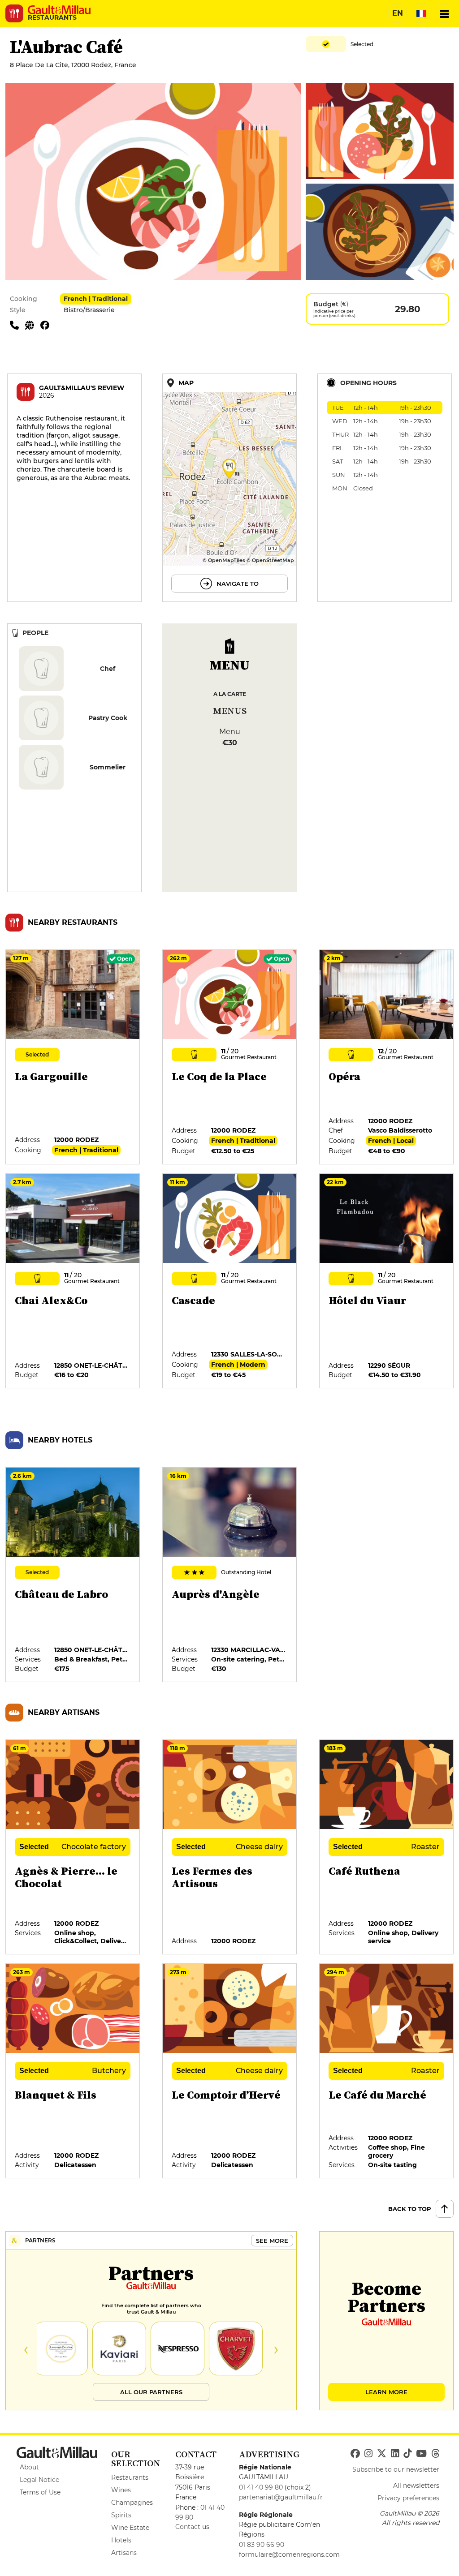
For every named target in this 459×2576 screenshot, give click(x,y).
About (29, 2467)
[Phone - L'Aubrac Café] (17, 325)
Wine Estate (130, 2528)
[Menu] (444, 13)
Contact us (192, 2527)
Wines (121, 2490)
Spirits (121, 2515)
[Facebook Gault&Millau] (355, 2454)
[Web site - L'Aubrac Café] (33, 325)
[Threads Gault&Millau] (435, 2454)
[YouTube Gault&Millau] (421, 2454)
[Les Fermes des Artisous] (230, 1847)
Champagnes (132, 2503)
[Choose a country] (421, 13)
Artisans (124, 2553)
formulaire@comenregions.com (289, 2555)
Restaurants (130, 2477)
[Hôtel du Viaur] (387, 1281)
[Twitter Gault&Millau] (382, 2454)
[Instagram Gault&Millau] (368, 2454)
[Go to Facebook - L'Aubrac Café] (47, 325)
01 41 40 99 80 (261, 2487)
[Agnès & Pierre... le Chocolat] (73, 1847)
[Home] (59, 10)
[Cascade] (230, 1281)
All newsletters (416, 2486)
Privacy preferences (408, 2498)
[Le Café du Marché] (387, 2071)
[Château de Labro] (73, 1575)
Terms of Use (40, 2492)
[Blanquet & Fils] (73, 2071)
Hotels (121, 2540)
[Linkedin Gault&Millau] (395, 2454)
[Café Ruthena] (387, 1847)
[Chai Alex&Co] (73, 1281)
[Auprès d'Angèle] (230, 1575)
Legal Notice (39, 2480)
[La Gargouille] (73, 1057)
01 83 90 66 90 (262, 2545)
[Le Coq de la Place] (230, 1057)
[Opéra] (387, 1057)
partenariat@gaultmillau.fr (281, 2497)
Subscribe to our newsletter (396, 2469)
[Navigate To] (229, 488)
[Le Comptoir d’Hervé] (230, 2071)
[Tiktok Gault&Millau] (407, 2454)
